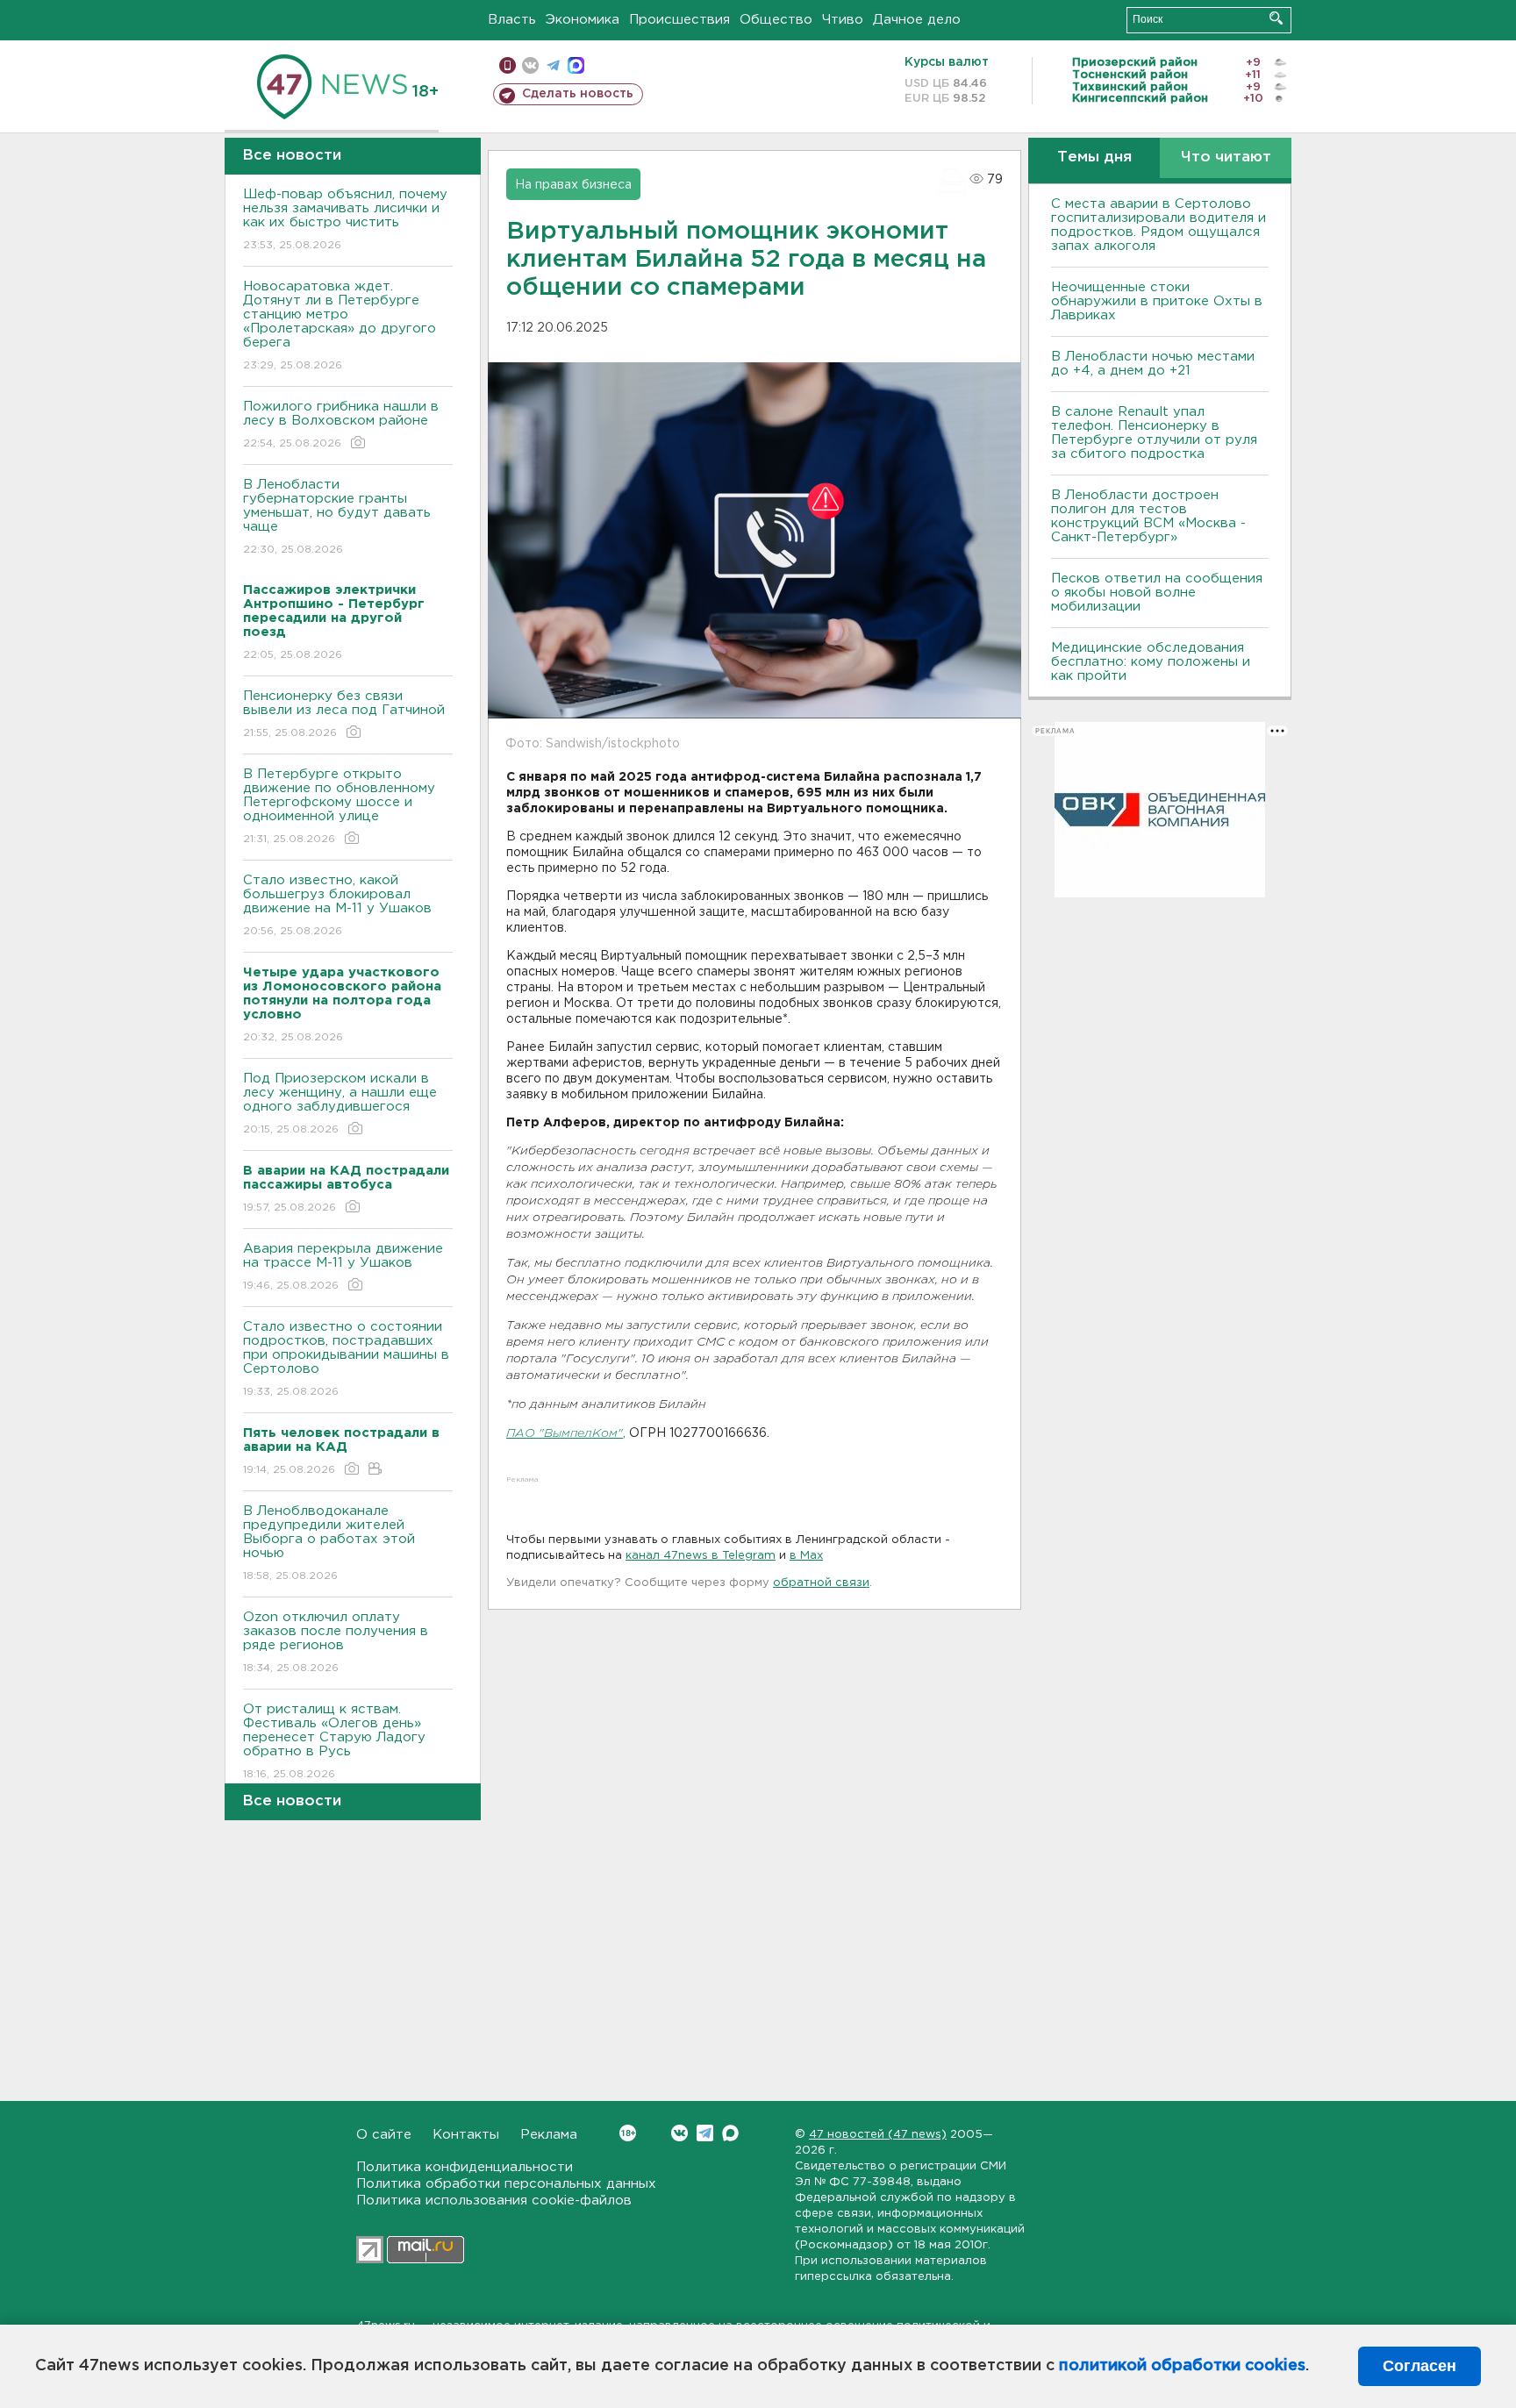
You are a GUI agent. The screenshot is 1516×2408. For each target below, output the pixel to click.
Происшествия (679, 20)
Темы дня (1094, 157)
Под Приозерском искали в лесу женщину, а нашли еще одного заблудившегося (340, 1104)
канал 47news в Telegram (701, 1556)
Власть (512, 20)
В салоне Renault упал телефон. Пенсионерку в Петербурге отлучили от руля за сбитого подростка (1154, 433)
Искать (1276, 18)
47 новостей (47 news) (878, 2135)
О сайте (384, 2135)
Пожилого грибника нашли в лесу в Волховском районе (341, 425)
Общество (776, 20)
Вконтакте (679, 2133)
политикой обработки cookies (1182, 2366)
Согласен (1419, 2366)
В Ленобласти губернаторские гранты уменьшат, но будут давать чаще (337, 517)
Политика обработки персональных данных (506, 2184)
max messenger (576, 65)
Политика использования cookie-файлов (494, 2201)
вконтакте (530, 65)
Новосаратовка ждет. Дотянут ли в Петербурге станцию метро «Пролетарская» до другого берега (340, 325)
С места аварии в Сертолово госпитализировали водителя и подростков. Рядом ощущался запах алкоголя (1158, 225)
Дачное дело (917, 20)
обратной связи (821, 1583)
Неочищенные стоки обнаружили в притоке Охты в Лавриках (1157, 301)
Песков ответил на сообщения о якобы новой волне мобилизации (1157, 593)
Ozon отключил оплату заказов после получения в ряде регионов (336, 1642)
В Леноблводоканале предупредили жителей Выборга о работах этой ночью (329, 1543)
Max (730, 2133)
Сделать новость (578, 94)
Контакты (466, 2135)
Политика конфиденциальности (465, 2167)
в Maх (806, 1556)
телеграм (553, 65)
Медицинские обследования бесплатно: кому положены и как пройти (1151, 662)
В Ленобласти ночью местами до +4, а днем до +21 (1153, 364)
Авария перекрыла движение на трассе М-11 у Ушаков (343, 1267)
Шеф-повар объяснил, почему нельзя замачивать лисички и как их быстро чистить (345, 219)
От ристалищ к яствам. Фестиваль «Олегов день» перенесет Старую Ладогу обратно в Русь (334, 1741)
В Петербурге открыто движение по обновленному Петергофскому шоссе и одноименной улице (339, 806)
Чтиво (843, 20)
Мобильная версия (508, 65)
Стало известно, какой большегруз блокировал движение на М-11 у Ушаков (337, 905)
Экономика (583, 20)
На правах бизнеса (573, 185)
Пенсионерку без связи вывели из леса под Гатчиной (344, 714)
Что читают (1226, 157)
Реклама (549, 2135)
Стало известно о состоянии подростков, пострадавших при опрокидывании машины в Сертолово (346, 1359)
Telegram (705, 2133)
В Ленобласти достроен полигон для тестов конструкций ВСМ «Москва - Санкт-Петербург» (1148, 516)
